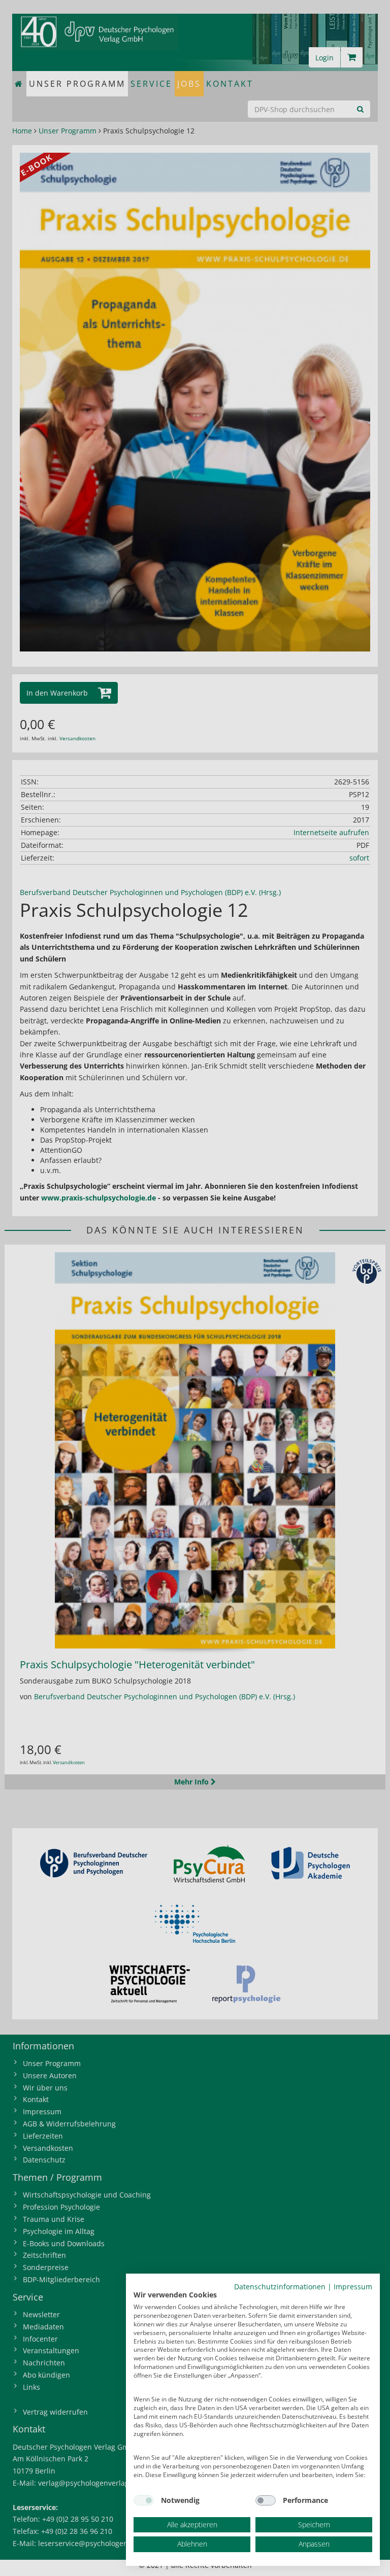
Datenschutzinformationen (280, 2287)
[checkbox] (144, 2500)
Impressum (353, 2287)
